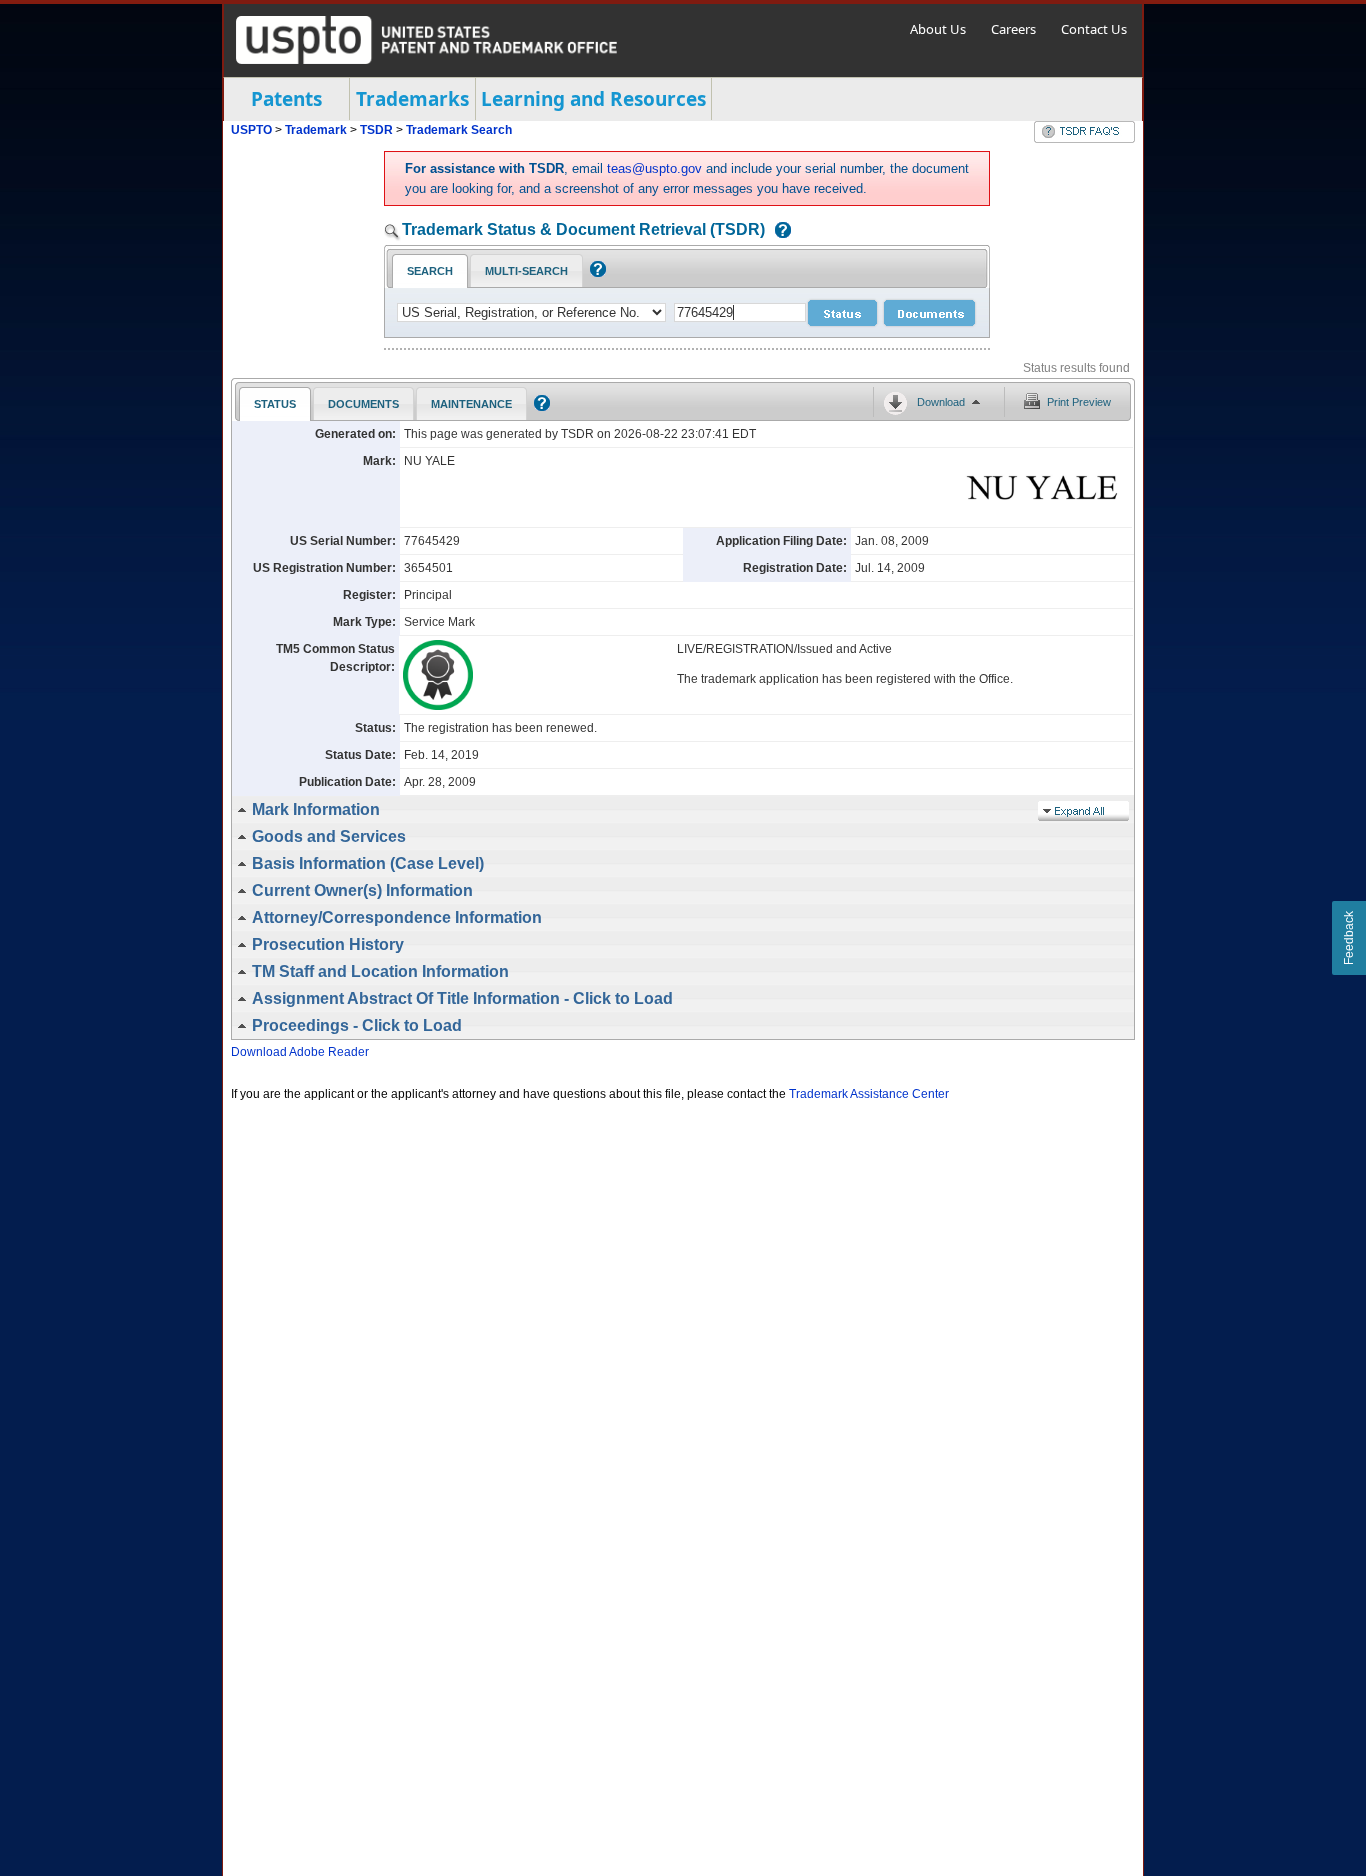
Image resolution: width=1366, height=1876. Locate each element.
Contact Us (1094, 29)
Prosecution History (328, 944)
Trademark (316, 130)
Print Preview (1079, 402)
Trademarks (412, 99)
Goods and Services (329, 836)
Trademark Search (459, 130)
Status (275, 404)
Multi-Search (526, 271)
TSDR (378, 130)
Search (430, 271)
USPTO (251, 130)
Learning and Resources (593, 99)
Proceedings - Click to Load (357, 1025)
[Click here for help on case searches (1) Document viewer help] (778, 231)
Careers (1013, 29)
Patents (286, 99)
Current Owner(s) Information (362, 890)
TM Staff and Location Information (380, 971)
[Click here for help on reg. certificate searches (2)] (595, 273)
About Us (938, 29)
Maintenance (471, 404)
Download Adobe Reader (300, 1052)
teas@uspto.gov (654, 168)
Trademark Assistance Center (869, 1094)
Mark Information (316, 809)
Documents (363, 404)
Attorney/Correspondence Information (397, 917)
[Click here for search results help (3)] (539, 407)
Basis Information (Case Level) (368, 863)
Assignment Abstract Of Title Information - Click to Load (462, 998)
